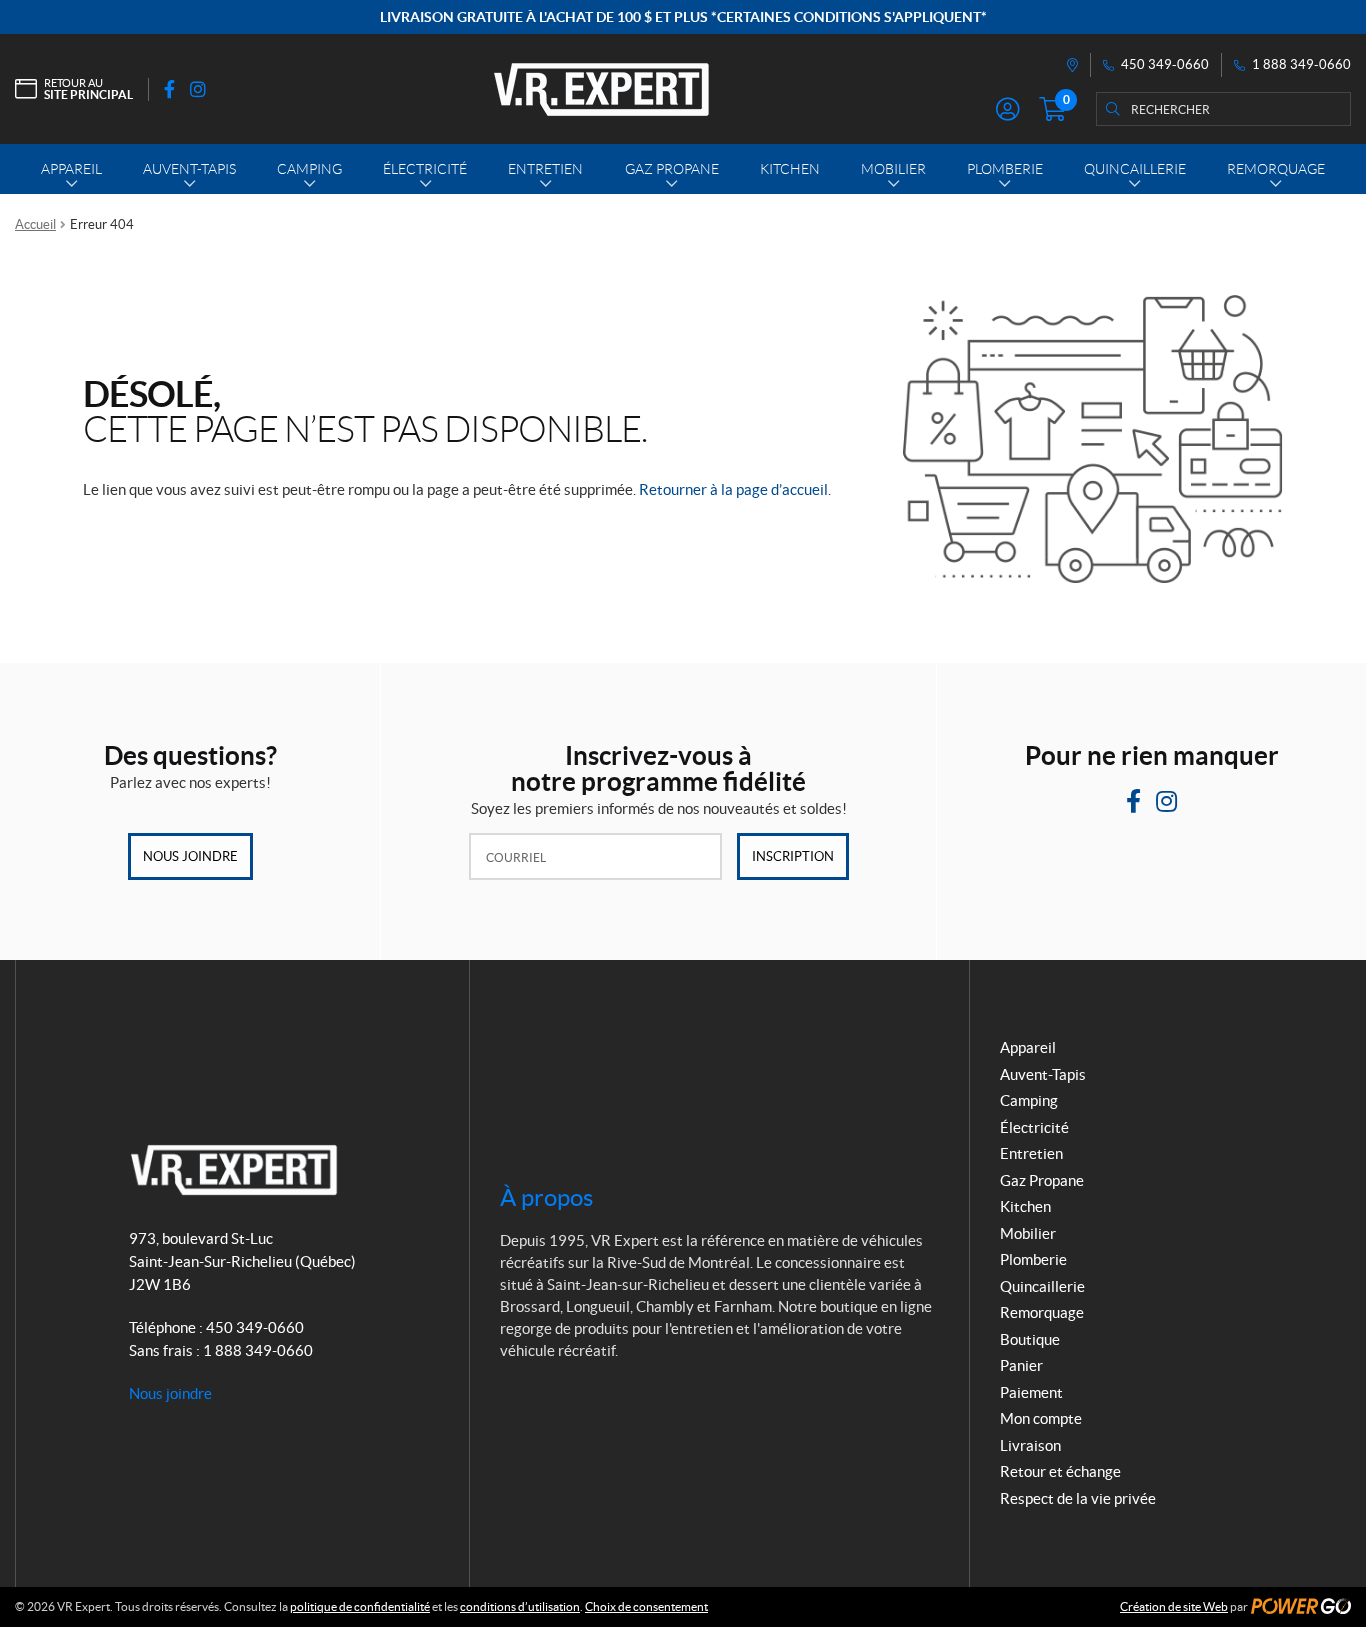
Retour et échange (1060, 1471)
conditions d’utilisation (520, 1606)
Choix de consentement (646, 1606)
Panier (1021, 1365)
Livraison (1030, 1445)
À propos (546, 1197)
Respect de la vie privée (1078, 1498)
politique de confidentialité (360, 1606)
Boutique (1030, 1339)
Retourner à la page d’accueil (733, 489)
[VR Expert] (601, 89)
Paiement (1031, 1392)
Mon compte (1041, 1418)
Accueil (35, 224)
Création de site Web (1174, 1606)
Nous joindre (190, 856)
